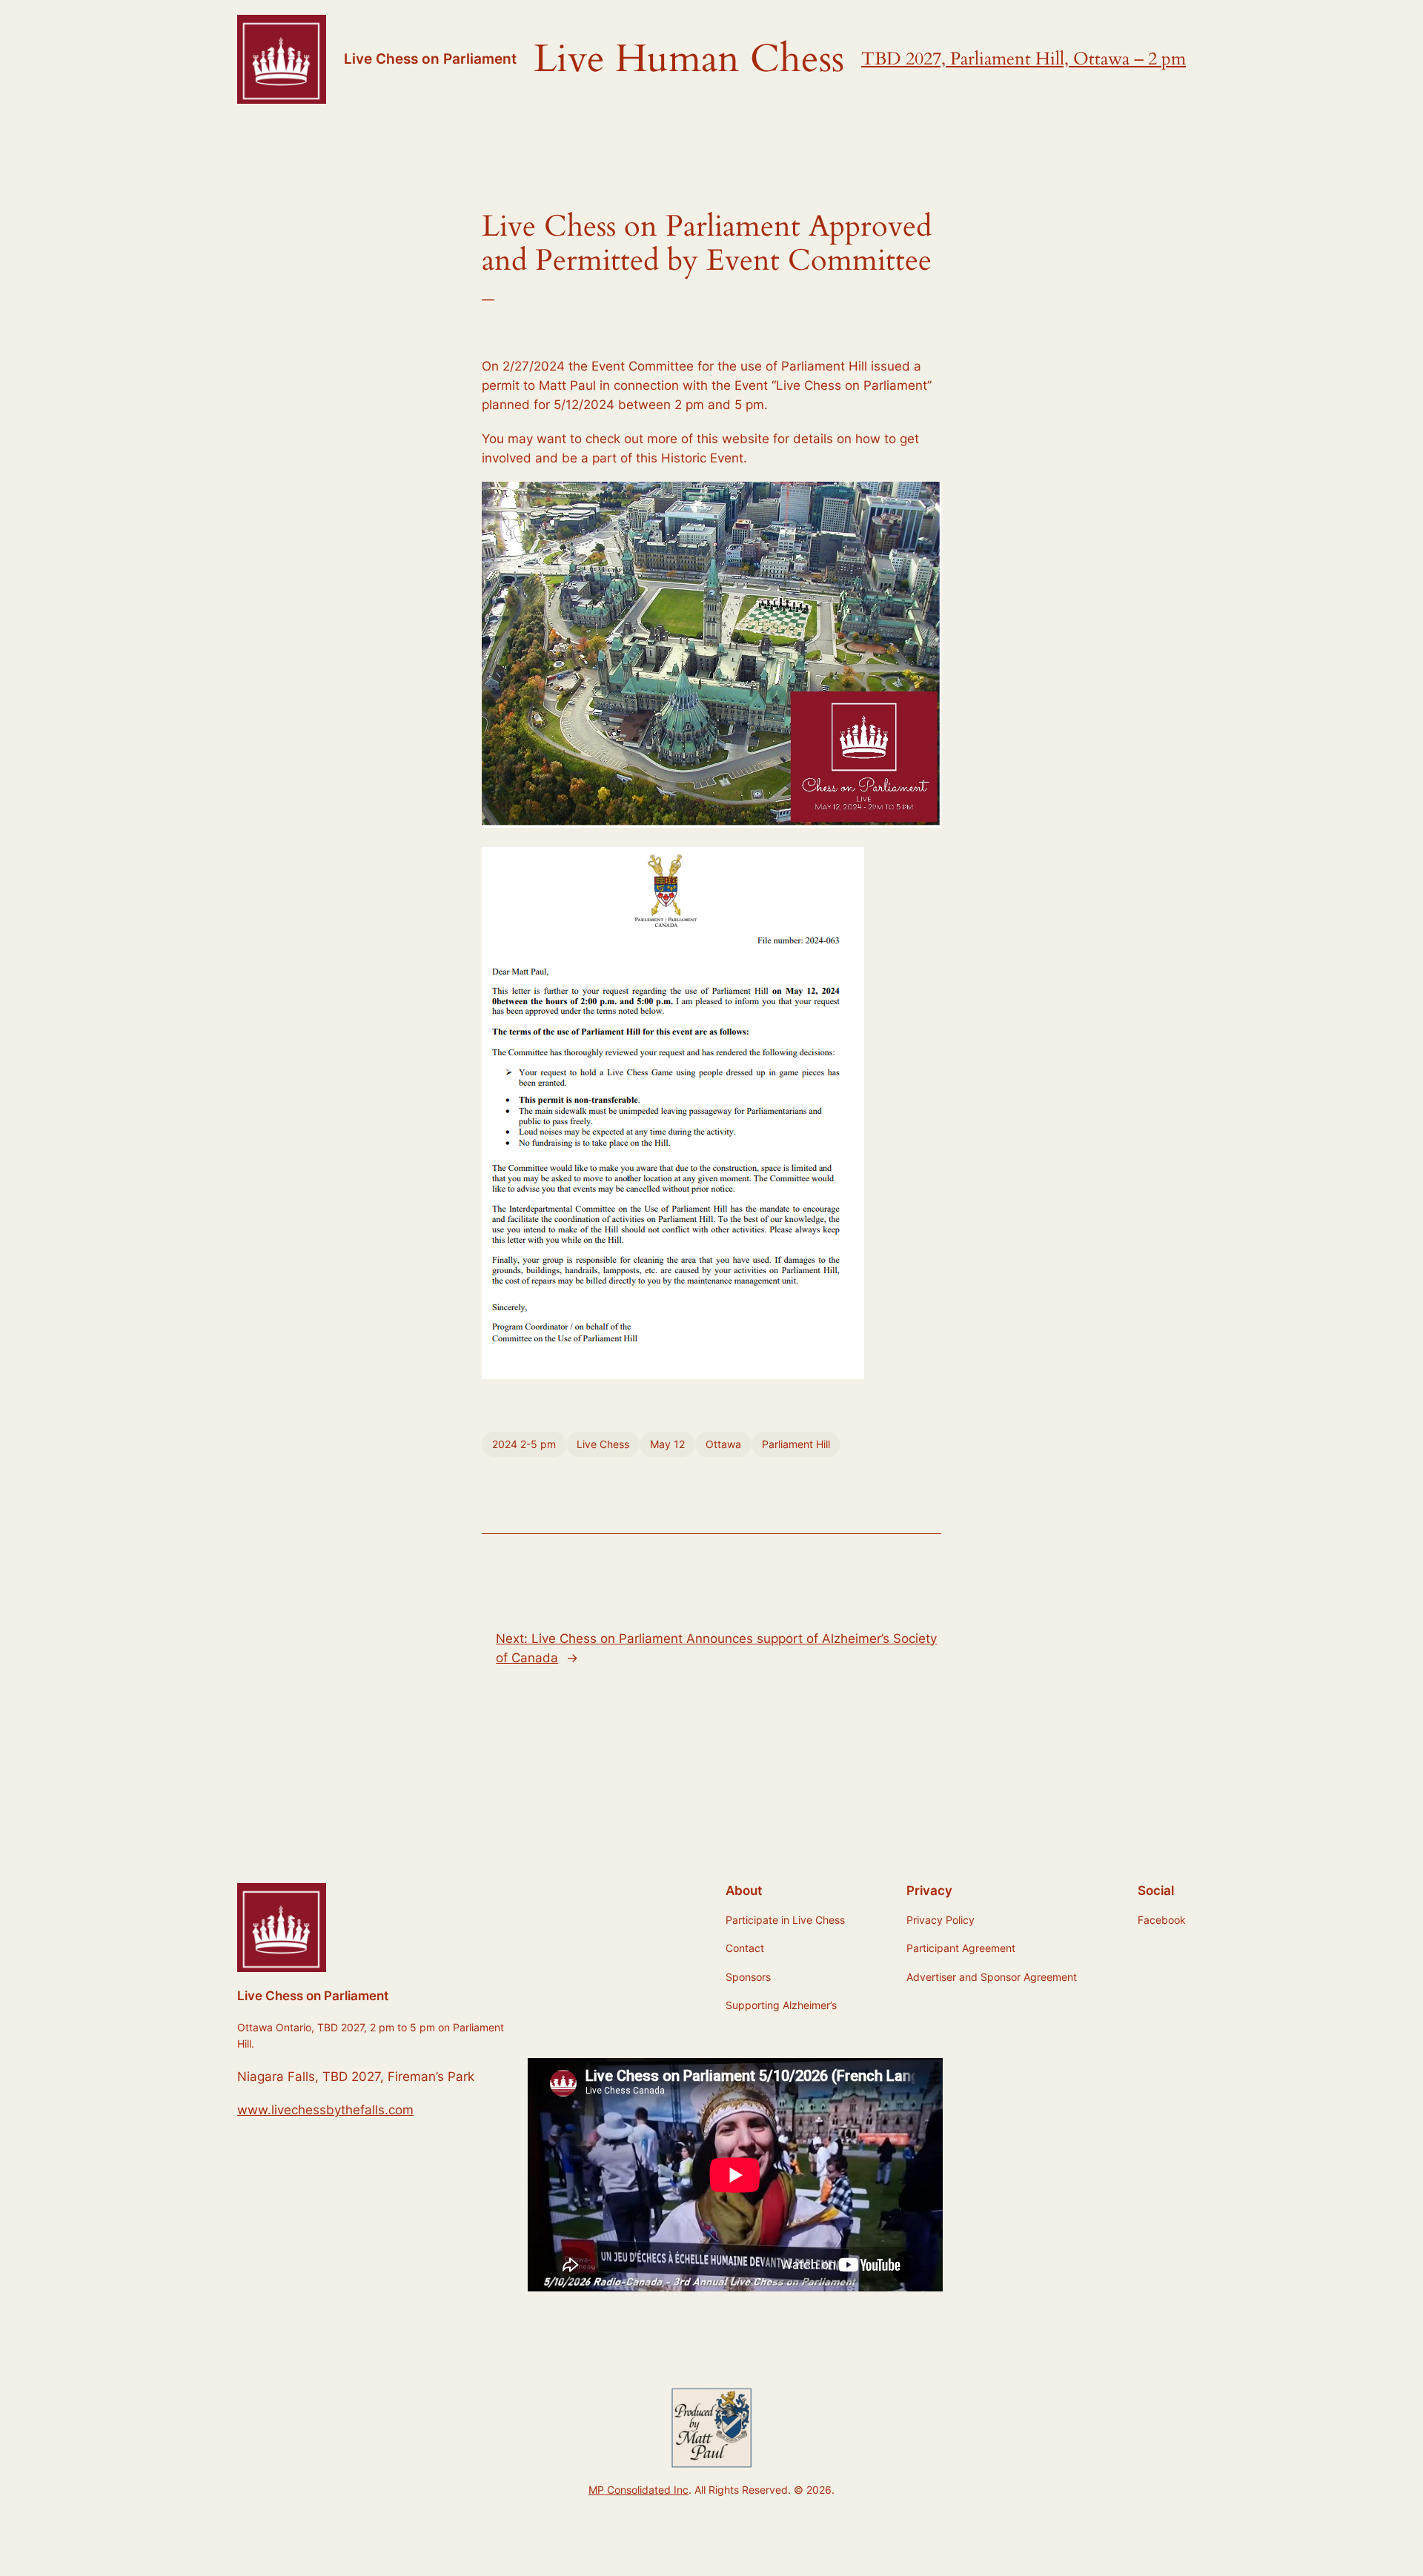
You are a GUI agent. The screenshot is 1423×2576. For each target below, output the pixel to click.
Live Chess (603, 1444)
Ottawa (723, 1444)
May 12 (667, 1444)
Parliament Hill (796, 1444)
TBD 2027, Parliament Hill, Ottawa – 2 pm (1024, 59)
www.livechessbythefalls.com (325, 2110)
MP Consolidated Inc (638, 2490)
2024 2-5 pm (524, 1444)
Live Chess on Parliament (430, 59)
